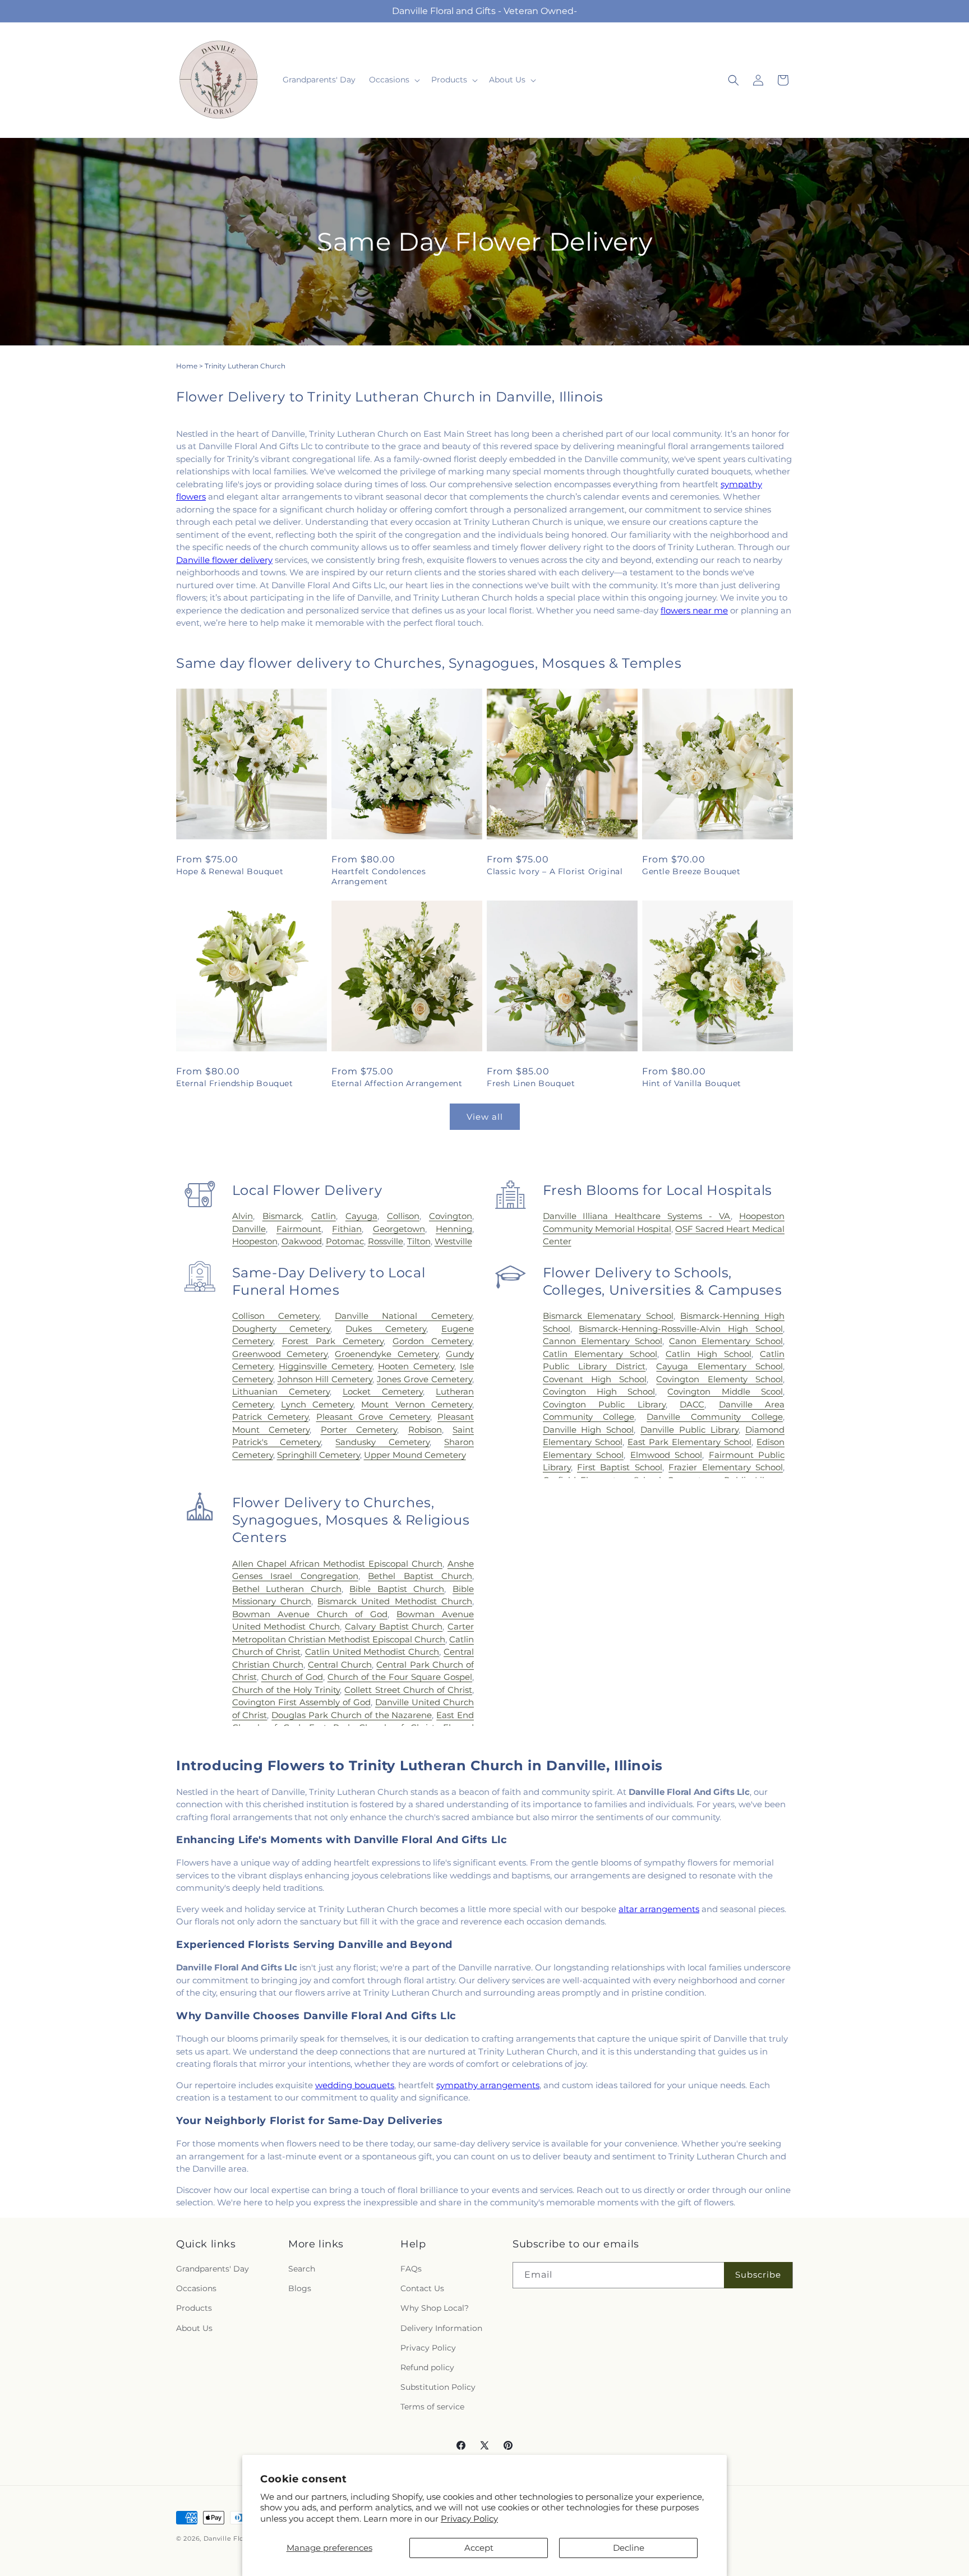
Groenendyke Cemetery (386, 1354)
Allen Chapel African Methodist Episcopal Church (337, 1564)
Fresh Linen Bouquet (531, 1083)
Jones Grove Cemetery (424, 1379)
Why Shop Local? (435, 2308)
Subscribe (758, 2275)
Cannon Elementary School (603, 1341)
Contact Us (422, 2288)
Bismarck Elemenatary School (608, 1316)
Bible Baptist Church (397, 1589)
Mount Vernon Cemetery (417, 1404)
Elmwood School (666, 1455)
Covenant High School (595, 1379)
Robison (425, 1430)
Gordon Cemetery (432, 1341)
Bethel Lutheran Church (287, 1589)
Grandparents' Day (213, 2269)
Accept (479, 2548)
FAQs (411, 2269)
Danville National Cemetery (403, 1316)
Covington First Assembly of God (301, 1702)
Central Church (340, 1665)
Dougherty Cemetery (282, 1329)
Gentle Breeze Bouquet (691, 871)
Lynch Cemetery (317, 1404)
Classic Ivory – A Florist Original (555, 871)
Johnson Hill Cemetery (325, 1379)
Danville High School (589, 1430)
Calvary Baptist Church (394, 1626)
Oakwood (302, 1241)
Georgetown (399, 1229)
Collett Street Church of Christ (408, 1690)
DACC (692, 1404)
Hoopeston (255, 1241)
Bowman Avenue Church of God (310, 1614)
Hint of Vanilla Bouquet (692, 1083)
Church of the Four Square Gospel (400, 1677)
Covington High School (599, 1391)
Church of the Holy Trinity (286, 1690)
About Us (194, 2328)
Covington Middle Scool (725, 1391)
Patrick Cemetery (270, 1417)
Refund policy (427, 2367)
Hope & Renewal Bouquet (230, 871)
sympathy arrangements (488, 2085)
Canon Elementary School (726, 1341)
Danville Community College (715, 1417)
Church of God (292, 1677)
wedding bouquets (355, 2085)
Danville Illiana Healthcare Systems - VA (637, 1216)
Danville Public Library (689, 1430)
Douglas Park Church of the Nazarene (352, 1715)
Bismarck (282, 1216)
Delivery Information (441, 2328)
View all (485, 1117)
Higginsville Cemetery (325, 1366)
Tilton (419, 1241)
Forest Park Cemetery (333, 1341)
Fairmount (299, 1229)
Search (302, 2269)
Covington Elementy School (719, 1379)
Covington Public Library (604, 1404)
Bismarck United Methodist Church (395, 1601)
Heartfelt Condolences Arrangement (379, 876)
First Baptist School (620, 1467)
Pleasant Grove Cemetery (373, 1417)
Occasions (196, 2288)
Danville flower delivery (224, 560)
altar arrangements (659, 1909)
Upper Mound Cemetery (415, 1455)
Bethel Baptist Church (420, 1576)
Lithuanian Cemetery (281, 1391)
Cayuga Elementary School (719, 1366)
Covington (451, 1216)
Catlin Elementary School (600, 1354)
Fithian (347, 1229)
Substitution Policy (438, 2387)
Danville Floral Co (234, 2538)
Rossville (386, 1241)
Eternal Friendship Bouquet (235, 1083)
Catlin (324, 1216)
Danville (249, 1229)
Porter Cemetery (359, 1430)
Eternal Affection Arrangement (397, 1083)
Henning (454, 1229)
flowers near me (694, 610)
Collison (403, 1216)
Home (187, 366)
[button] (393, 80)
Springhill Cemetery (319, 1455)
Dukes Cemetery (386, 1329)
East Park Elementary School (689, 1442)
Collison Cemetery (276, 1316)
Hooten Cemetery (416, 1366)
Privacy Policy (469, 2519)
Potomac (345, 1241)
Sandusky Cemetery (382, 1442)
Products (194, 2308)
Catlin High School (709, 1354)
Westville (453, 1241)
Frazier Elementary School (726, 1467)
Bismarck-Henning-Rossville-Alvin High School (681, 1329)
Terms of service (432, 2407)
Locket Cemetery (383, 1391)
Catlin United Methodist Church (372, 1652)
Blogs (300, 2288)
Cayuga (361, 1216)
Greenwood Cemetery (280, 1354)
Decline (629, 2548)
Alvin (243, 1216)
